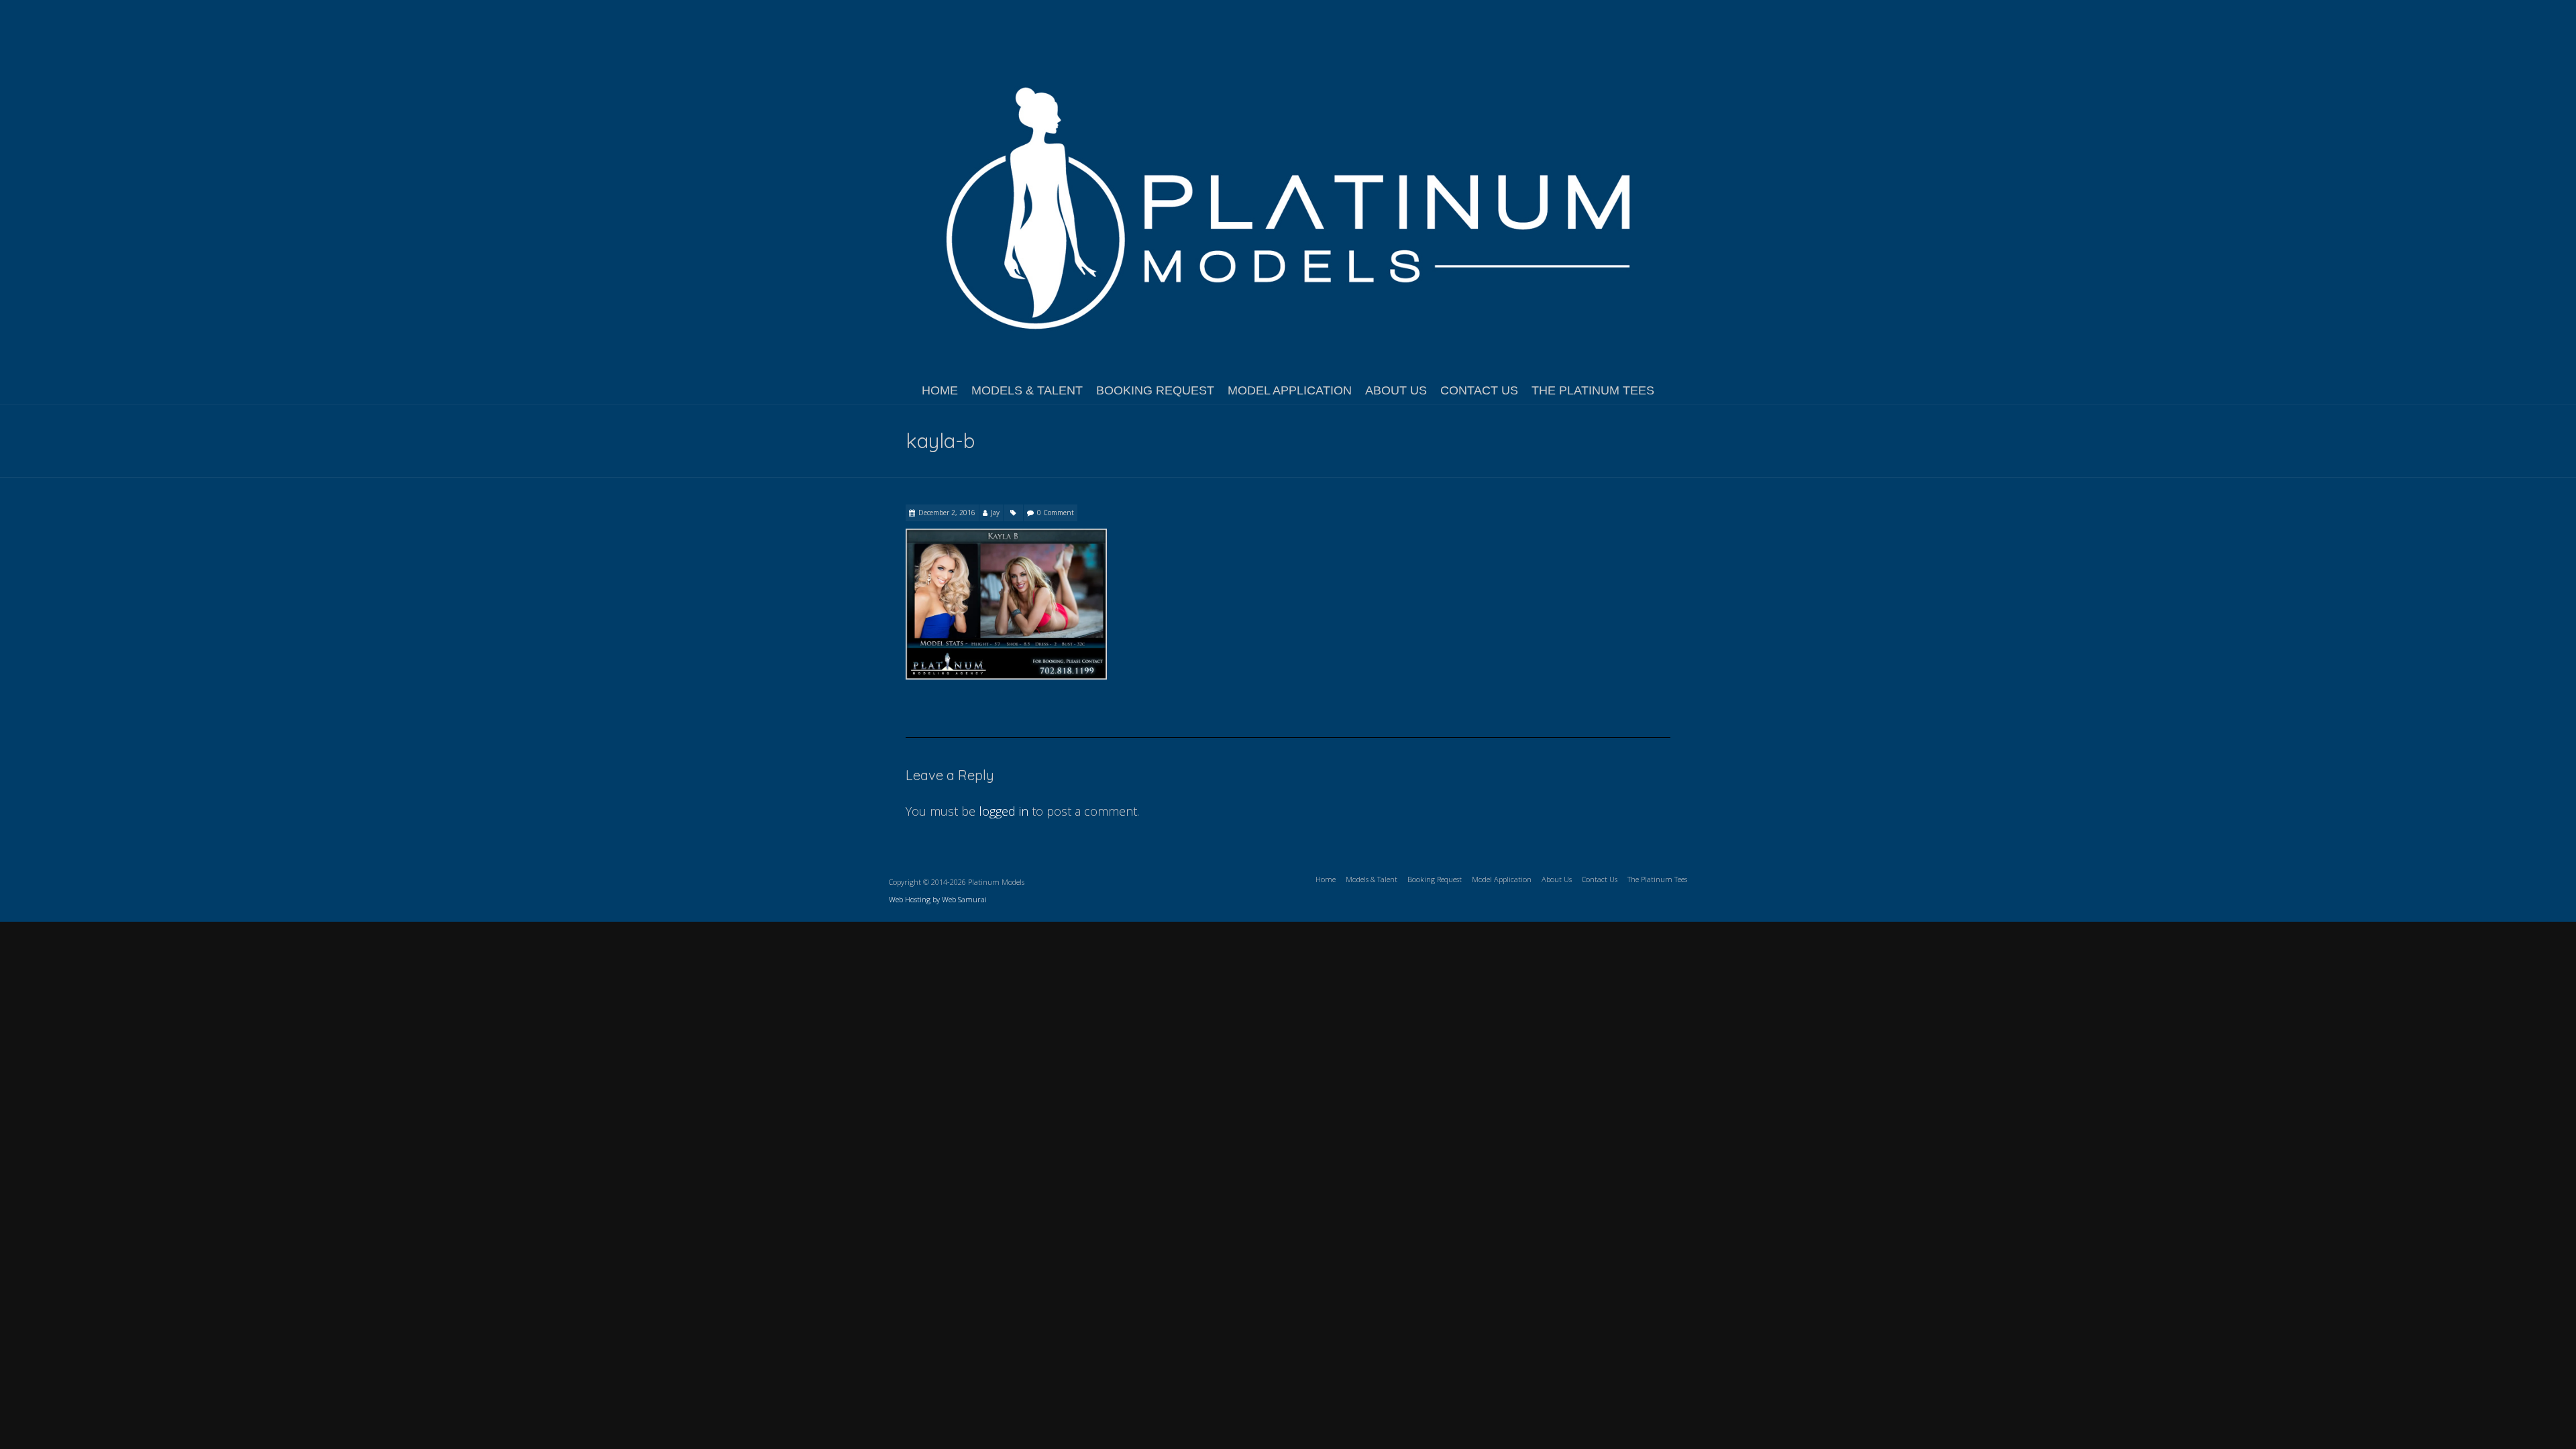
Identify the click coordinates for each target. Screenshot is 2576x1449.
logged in (1004, 811)
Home (940, 390)
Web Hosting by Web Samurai (938, 899)
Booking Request (1155, 390)
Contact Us (1479, 390)
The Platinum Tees (1593, 390)
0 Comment (1056, 513)
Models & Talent (1027, 390)
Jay (995, 513)
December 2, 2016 (947, 513)
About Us (1396, 390)
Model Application (1290, 390)
